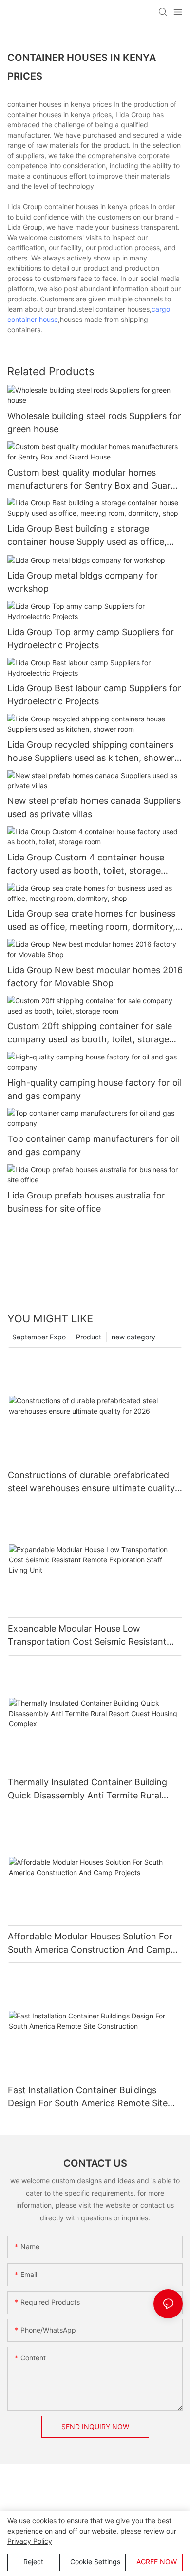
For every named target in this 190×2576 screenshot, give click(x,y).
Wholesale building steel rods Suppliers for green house (94, 422)
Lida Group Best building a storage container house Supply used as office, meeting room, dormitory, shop (87, 536)
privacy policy (30, 2541)
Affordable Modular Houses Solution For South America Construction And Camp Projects (90, 1944)
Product (89, 1337)
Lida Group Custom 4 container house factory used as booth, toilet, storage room (86, 865)
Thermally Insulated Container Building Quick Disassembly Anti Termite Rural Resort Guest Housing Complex (87, 1789)
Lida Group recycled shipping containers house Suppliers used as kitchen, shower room (91, 752)
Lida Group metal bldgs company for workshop (83, 582)
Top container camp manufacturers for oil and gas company (94, 1145)
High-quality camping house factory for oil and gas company (95, 1089)
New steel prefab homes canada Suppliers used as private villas (94, 807)
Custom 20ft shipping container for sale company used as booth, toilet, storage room (90, 1033)
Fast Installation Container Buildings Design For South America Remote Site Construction (88, 2097)
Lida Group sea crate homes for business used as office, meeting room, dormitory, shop (91, 921)
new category (133, 1337)
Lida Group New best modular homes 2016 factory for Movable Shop (95, 977)
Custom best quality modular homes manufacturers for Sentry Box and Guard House (92, 480)
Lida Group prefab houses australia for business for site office (86, 1202)
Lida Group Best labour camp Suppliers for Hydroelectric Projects (94, 695)
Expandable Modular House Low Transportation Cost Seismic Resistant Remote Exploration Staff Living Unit (87, 1636)
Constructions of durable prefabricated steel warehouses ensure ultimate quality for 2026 (91, 1482)
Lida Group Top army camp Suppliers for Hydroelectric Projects (91, 639)
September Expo (39, 1337)
